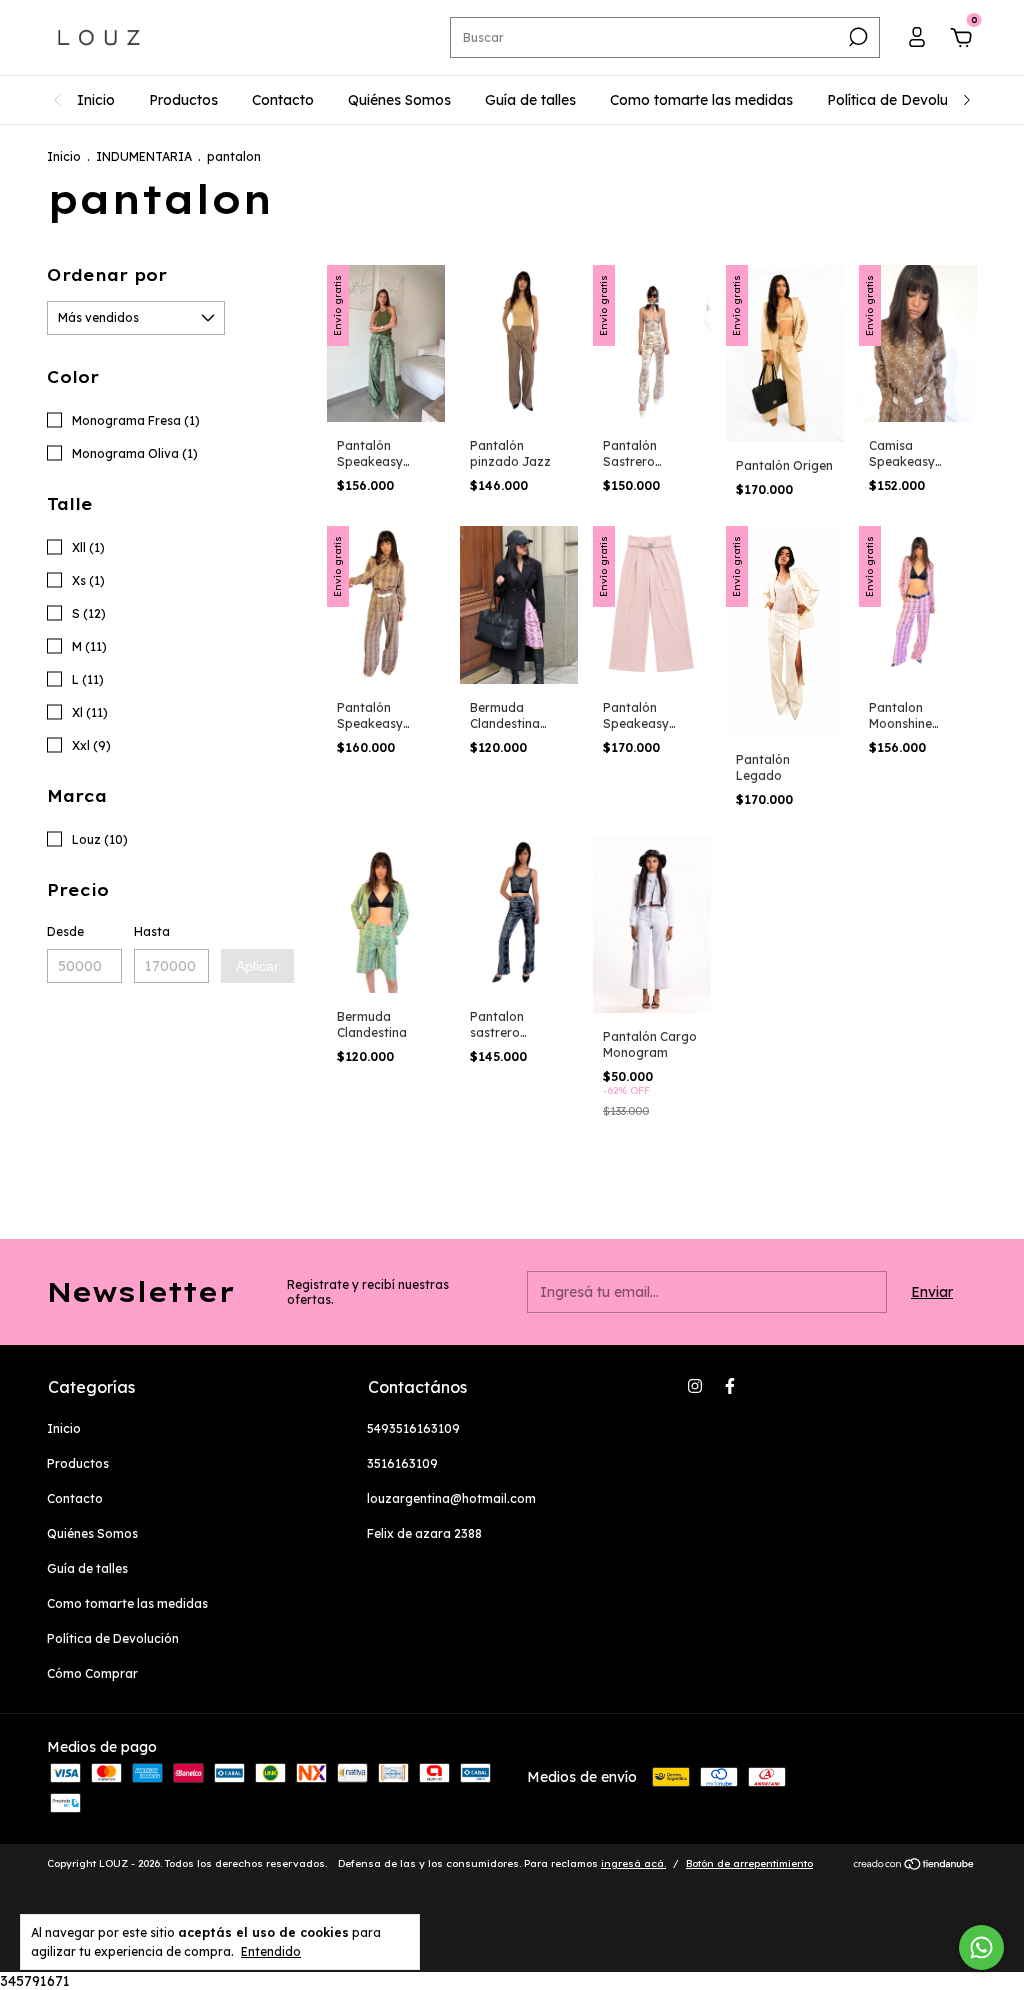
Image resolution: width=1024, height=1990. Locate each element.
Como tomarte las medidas (701, 100)
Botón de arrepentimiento (749, 1863)
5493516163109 (413, 1428)
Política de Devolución (901, 100)
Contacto (283, 100)
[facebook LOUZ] (730, 1386)
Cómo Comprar (92, 1673)
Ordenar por (107, 275)
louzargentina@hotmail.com (451, 1498)
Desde (65, 931)
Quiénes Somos (399, 100)
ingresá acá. (633, 1863)
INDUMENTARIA (144, 156)
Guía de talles (530, 100)
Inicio (96, 100)
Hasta (152, 931)
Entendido (271, 1951)
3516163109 (402, 1463)
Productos (183, 100)
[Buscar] (856, 37)
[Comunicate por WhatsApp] (981, 1947)
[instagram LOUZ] (695, 1386)
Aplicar (257, 966)
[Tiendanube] (914, 1866)
